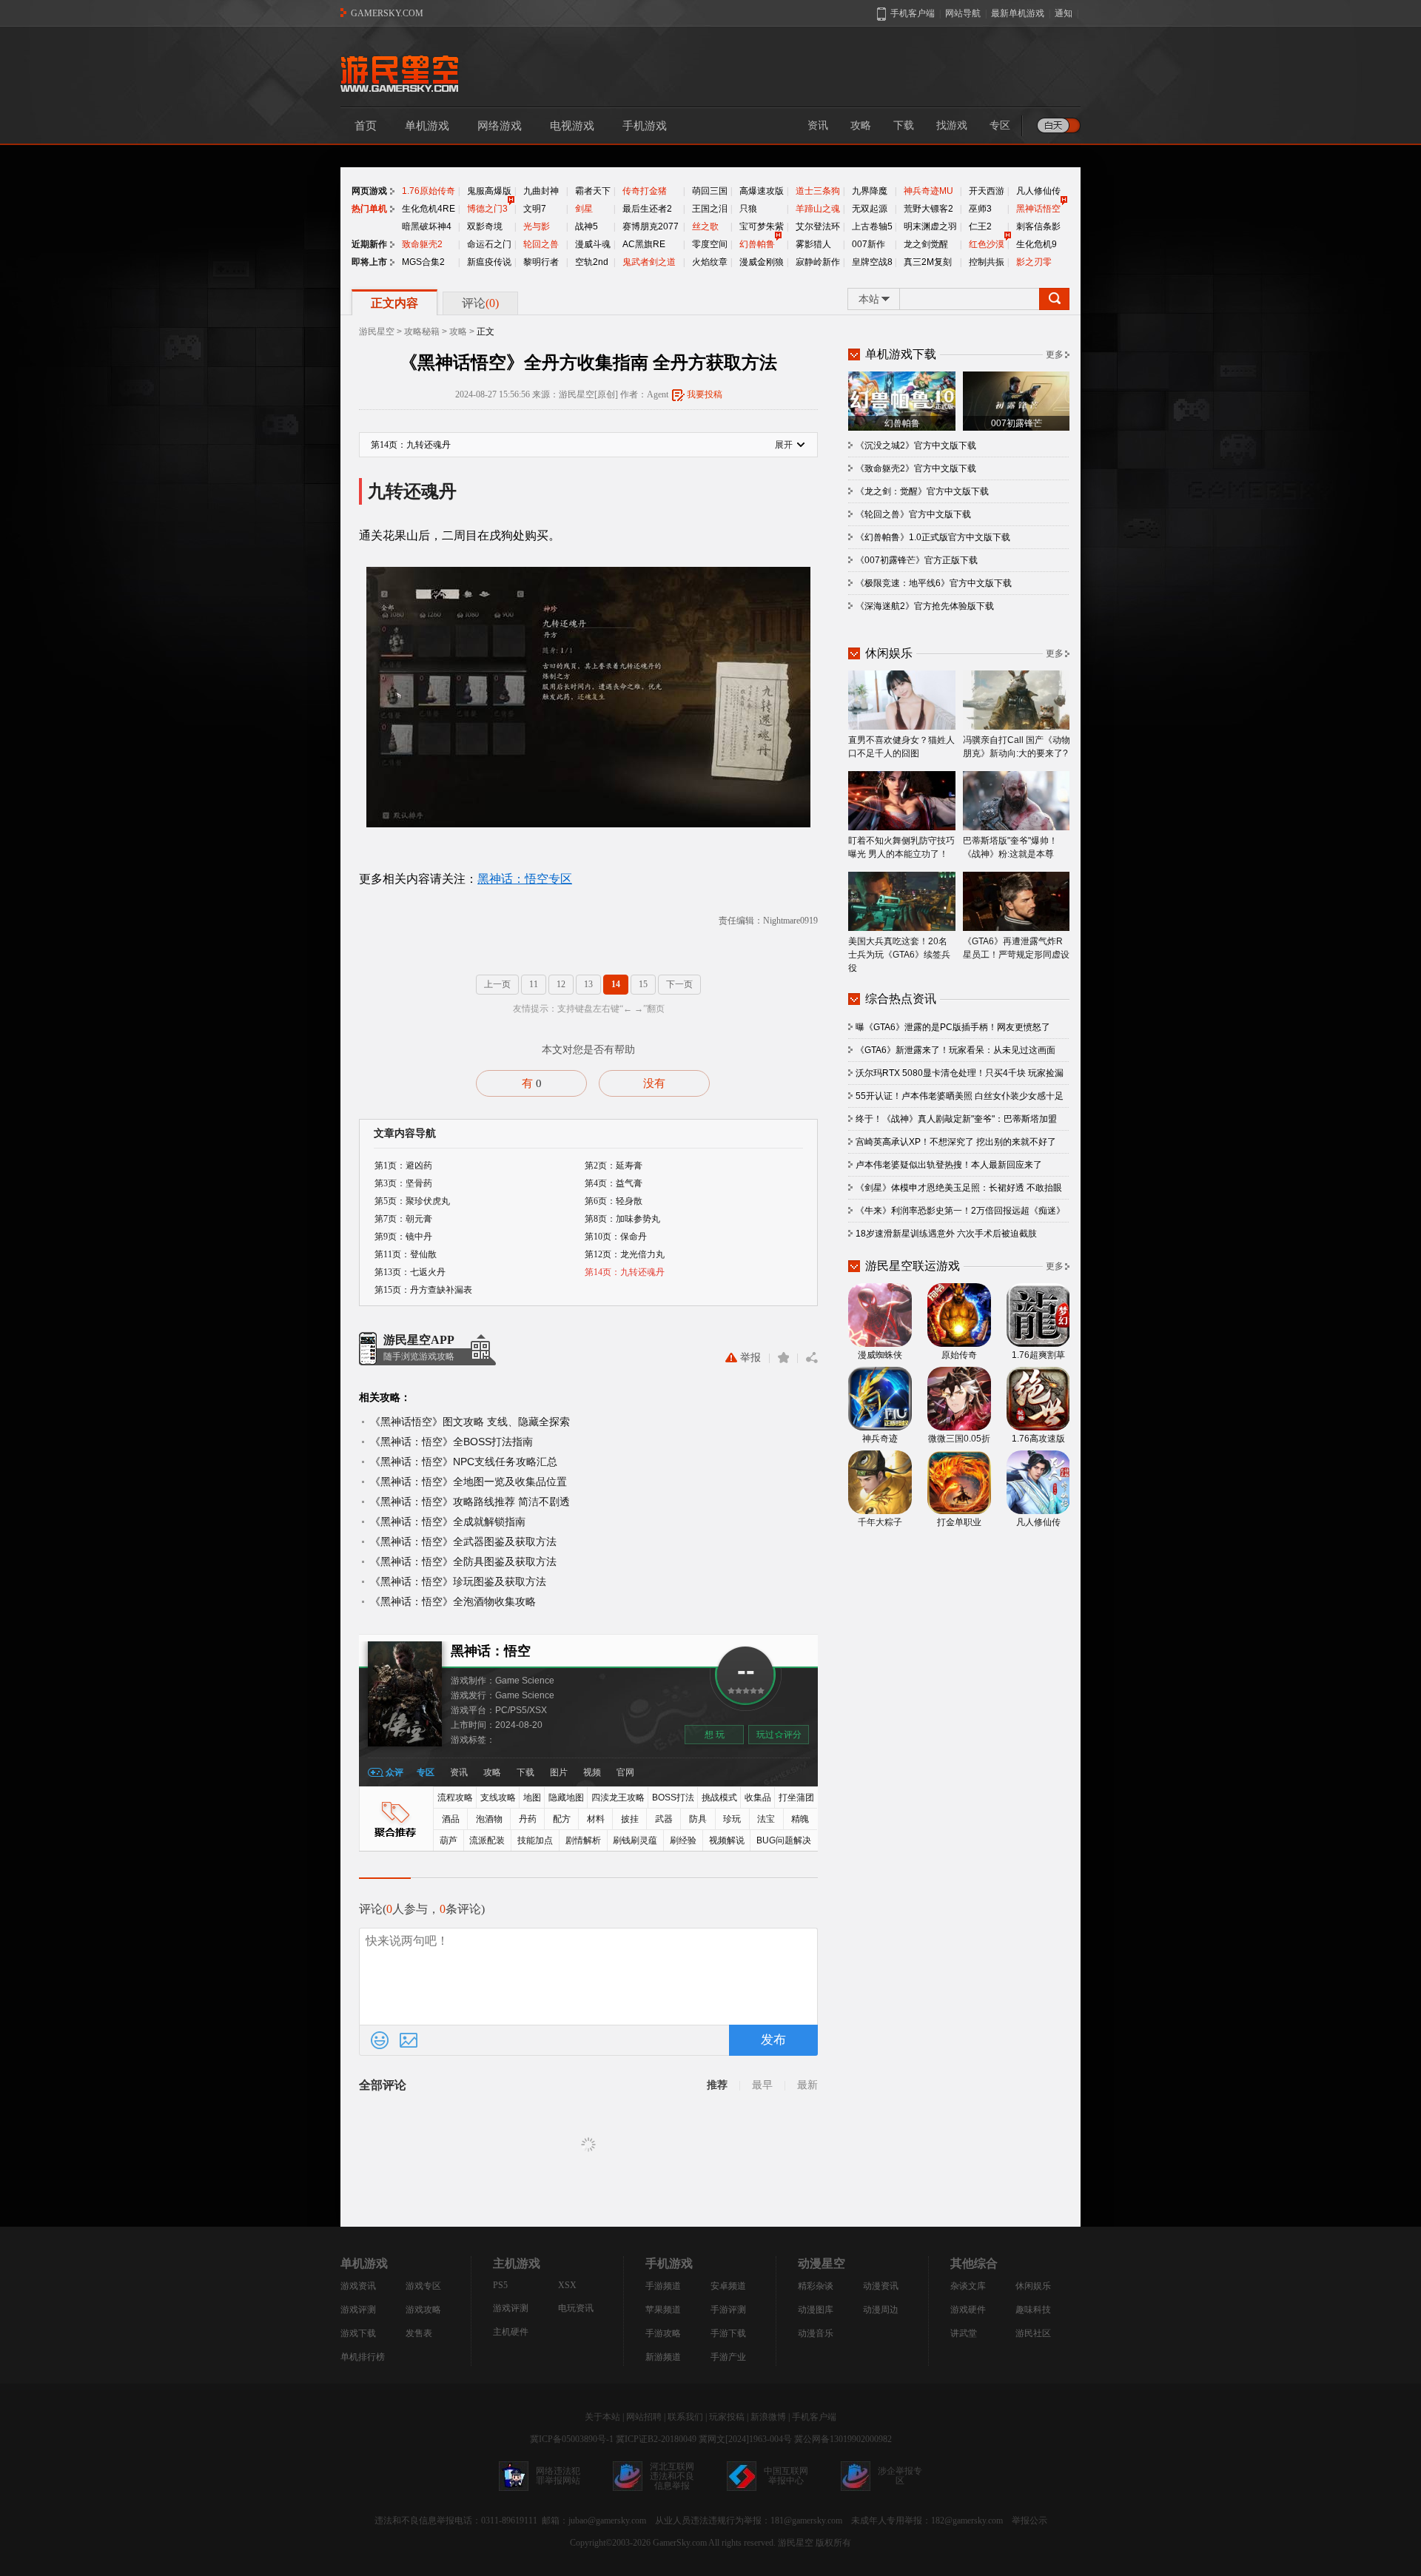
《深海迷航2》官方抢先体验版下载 (925, 606)
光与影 (537, 226)
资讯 (818, 125)
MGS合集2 (423, 262)
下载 (904, 125)
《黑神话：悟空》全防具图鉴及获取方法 (463, 1561)
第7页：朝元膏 (403, 1219)
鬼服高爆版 (489, 191)
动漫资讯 (881, 2286)
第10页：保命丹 (616, 1237)
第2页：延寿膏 (614, 1166)
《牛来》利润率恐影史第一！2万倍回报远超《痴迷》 (960, 1211)
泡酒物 (489, 1819)
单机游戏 (427, 126)
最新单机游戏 (1018, 13)
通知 (1064, 13)
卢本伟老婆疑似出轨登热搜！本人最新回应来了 (949, 1165)
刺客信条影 (1038, 226)
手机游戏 (645, 126)
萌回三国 (710, 191)
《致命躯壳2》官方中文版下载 (916, 468)
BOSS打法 (673, 1798)
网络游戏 (500, 126)
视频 (592, 1772)
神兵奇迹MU (928, 191)
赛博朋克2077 (651, 226)
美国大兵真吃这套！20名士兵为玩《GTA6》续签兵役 (899, 955)
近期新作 (369, 244)
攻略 (861, 125)
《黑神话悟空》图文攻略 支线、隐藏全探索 (470, 1422)
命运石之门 (489, 244)
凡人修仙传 (1038, 191)
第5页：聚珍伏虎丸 (412, 1201)
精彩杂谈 (816, 2286)
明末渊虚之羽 (930, 226)
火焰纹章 (710, 262)
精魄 (800, 1819)
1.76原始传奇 (429, 191)
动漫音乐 (816, 2333)
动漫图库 (816, 2310)
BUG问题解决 (784, 1840)
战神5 (587, 226)
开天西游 (987, 191)
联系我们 (685, 2417)
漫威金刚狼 (762, 262)
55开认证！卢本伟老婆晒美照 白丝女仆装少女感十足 (960, 1096)
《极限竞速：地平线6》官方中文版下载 (934, 583)
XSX (567, 2285)
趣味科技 (1033, 2310)
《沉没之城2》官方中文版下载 (916, 445)
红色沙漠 (987, 244)
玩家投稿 (727, 2417)
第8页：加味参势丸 (622, 1219)
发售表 (419, 2333)
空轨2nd (592, 262)
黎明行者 (541, 262)
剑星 (584, 209)
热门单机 (369, 209)
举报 (750, 1358)
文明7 (535, 209)
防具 (698, 1819)
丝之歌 (705, 226)
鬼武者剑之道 (649, 262)
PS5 (500, 2285)
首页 (366, 126)
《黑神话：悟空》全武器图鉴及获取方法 (463, 1541)
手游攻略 (663, 2333)
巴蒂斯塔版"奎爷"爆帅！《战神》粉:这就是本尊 (1010, 847)
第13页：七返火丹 (410, 1272)
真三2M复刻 (928, 262)
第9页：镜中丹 (403, 1237)
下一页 (679, 984)
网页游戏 (369, 191)
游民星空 (377, 332)
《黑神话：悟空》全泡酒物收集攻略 (453, 1601)
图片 (559, 1772)
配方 (562, 1819)
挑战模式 (719, 1798)
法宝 (766, 1819)
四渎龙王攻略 (618, 1798)
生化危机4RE (429, 209)
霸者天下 (593, 191)
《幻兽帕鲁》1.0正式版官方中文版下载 (933, 537)
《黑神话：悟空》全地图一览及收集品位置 (468, 1482)
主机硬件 (511, 2332)
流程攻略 (455, 1798)
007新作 (869, 244)
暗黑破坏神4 (427, 226)
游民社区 (1033, 2333)
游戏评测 (358, 2310)
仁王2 (980, 226)
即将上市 (369, 262)
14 (616, 984)
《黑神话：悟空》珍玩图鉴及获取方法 (458, 1581)
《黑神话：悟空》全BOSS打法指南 (451, 1442)
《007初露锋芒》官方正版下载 (917, 560)
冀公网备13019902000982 (843, 2439)
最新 (807, 2085)
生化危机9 (1037, 244)
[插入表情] (380, 2040)
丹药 (528, 1819)
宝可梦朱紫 (762, 226)
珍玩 (732, 1819)
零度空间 (710, 244)
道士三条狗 (818, 191)
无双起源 (870, 209)
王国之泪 (710, 209)
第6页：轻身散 (614, 1201)
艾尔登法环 (818, 226)
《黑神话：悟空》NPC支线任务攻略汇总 (464, 1462)
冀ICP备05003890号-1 (572, 2439)
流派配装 (487, 1840)
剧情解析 (583, 1840)
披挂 (630, 1819)
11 (534, 984)
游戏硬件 (968, 2310)
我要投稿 (705, 394)
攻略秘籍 (422, 332)
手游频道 (663, 2286)
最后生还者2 (647, 209)
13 (588, 984)
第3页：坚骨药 (403, 1183)
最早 (762, 2085)
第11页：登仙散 (406, 1254)
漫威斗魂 (593, 244)
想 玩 (715, 1735)
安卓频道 (728, 2286)
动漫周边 (881, 2310)
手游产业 (728, 2357)
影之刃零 (1034, 262)
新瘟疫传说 (489, 262)
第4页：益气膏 (614, 1183)
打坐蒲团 (796, 1798)
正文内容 (394, 303)
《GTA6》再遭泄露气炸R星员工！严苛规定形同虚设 (1016, 948)
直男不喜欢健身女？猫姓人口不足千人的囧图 (901, 747)
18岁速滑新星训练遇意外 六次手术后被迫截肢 (946, 1234)
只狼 (748, 209)
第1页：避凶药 (403, 1166)
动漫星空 (822, 2263)
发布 (773, 2040)
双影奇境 (485, 226)
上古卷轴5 (872, 226)
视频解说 (727, 1840)
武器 (664, 1819)
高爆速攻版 (762, 191)
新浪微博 (768, 2417)
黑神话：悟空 (491, 1651)
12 (561, 984)
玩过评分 (779, 1735)
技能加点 (535, 1840)
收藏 (783, 1358)
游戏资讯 (358, 2286)
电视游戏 (572, 126)
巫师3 (980, 209)
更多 (1055, 354)
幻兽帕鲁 (757, 244)
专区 (1000, 125)
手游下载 (728, 2333)
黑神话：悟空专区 (525, 879)
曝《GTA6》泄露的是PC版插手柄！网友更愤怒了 (953, 1027)
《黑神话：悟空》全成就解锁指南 (448, 1521)
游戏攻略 (423, 2310)
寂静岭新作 (818, 262)
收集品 (758, 1798)
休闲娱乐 (1033, 2286)
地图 (532, 1798)
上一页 (497, 984)
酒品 (451, 1819)
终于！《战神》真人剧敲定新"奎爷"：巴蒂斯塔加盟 (956, 1119)
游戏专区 (423, 2286)
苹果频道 (663, 2310)
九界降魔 (870, 191)
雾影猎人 (813, 244)
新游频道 (663, 2357)
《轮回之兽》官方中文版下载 (913, 514)
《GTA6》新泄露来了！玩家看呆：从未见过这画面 (955, 1050)
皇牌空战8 (872, 262)
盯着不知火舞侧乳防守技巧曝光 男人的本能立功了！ (901, 847)
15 (643, 984)
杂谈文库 (968, 2286)
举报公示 (1029, 2520)
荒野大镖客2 (928, 209)
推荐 (717, 2085)
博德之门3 (487, 209)
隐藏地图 (566, 1798)
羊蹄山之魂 (818, 209)
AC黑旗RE (644, 244)
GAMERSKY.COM (387, 13)
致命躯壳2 (422, 244)
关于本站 (602, 2417)
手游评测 (728, 2310)
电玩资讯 (576, 2308)
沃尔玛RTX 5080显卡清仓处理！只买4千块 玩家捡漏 (960, 1073)
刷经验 (683, 1840)
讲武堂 (964, 2333)
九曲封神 (541, 191)
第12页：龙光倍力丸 (625, 1254)
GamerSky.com (680, 2543)
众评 (394, 1772)
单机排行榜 (363, 2357)
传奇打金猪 (645, 191)
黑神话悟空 (1038, 209)
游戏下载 (358, 2333)
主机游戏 (517, 2263)
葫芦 (449, 1840)
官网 (625, 1772)
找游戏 (952, 125)
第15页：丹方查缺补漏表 (423, 1290)
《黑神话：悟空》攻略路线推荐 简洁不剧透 (470, 1501)
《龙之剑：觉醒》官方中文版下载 (922, 491)
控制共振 (987, 262)
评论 (480, 303)
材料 (596, 1819)
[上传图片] (409, 2040)
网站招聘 (644, 2417)
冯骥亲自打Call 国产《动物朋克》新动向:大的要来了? (1017, 747)
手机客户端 (814, 2417)
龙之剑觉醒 (926, 244)
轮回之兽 (541, 244)
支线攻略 (498, 1798)
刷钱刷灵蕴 (635, 1840)
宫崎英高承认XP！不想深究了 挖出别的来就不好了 (956, 1142)
